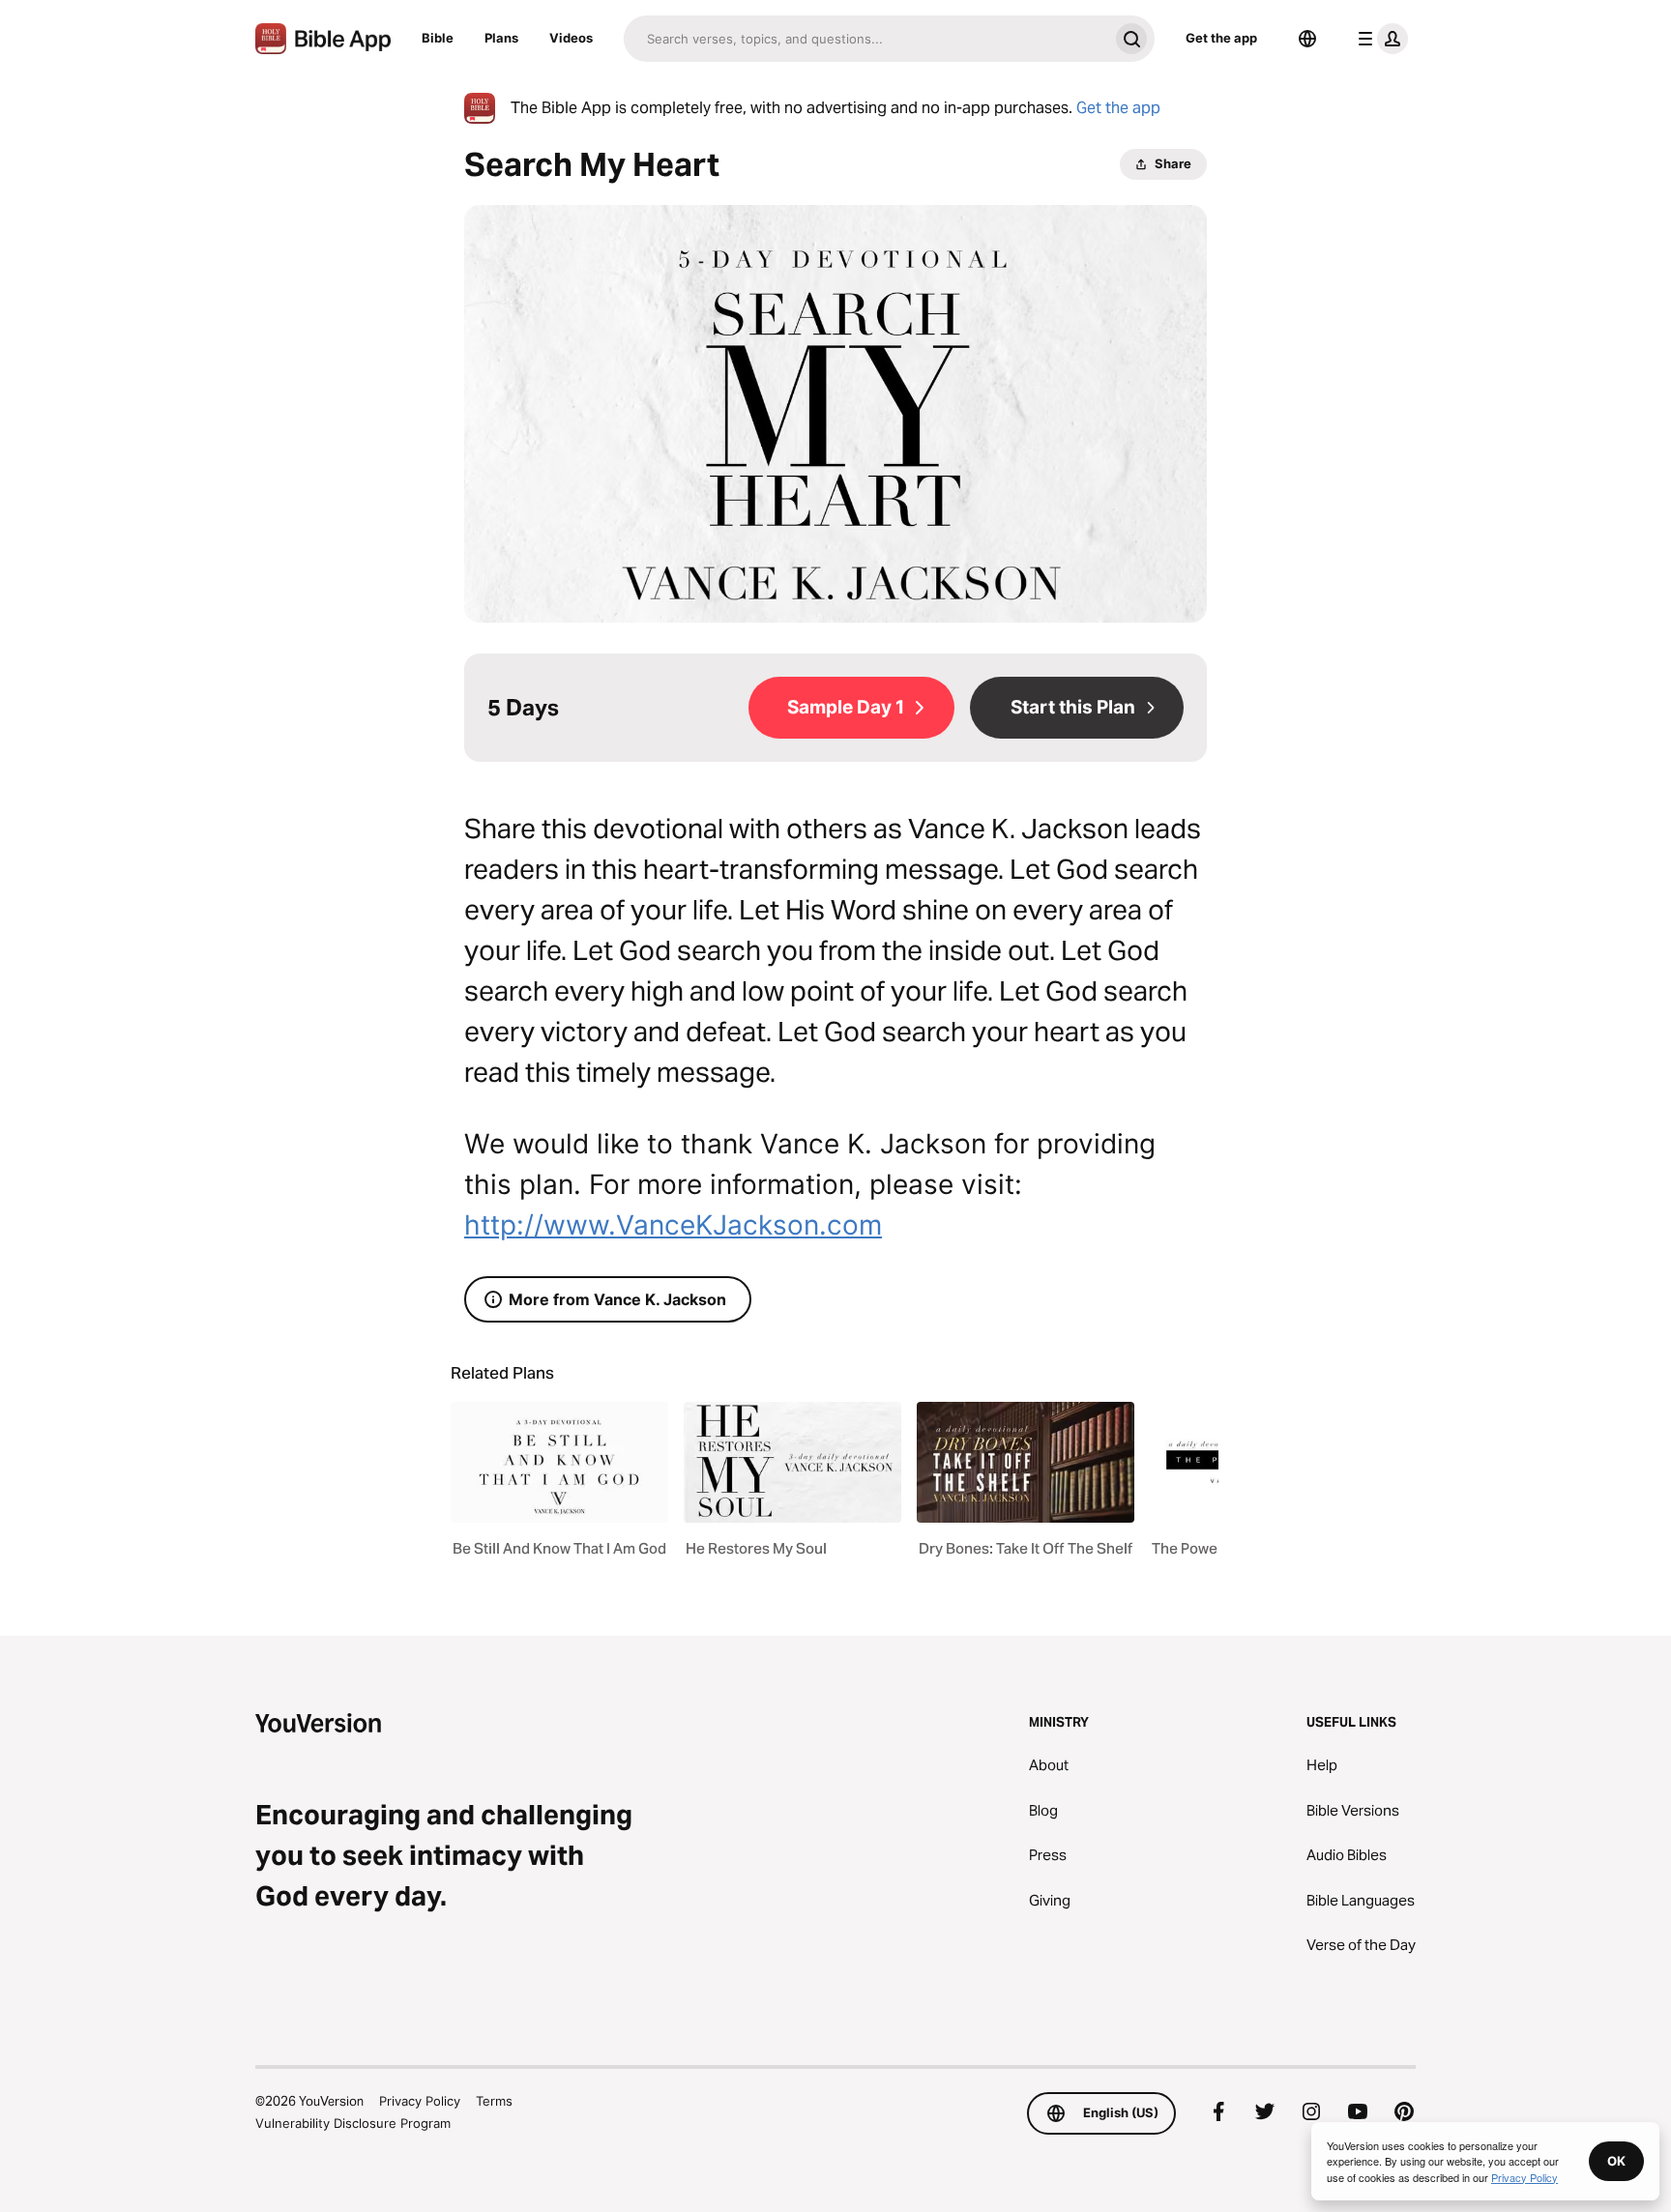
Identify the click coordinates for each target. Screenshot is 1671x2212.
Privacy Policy (420, 2101)
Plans (501, 38)
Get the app (1221, 38)
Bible (438, 38)
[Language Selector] (1307, 39)
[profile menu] (1379, 39)
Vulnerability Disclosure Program (353, 2123)
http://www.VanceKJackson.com (673, 1225)
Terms (494, 2101)
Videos (571, 38)
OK (1616, 2161)
